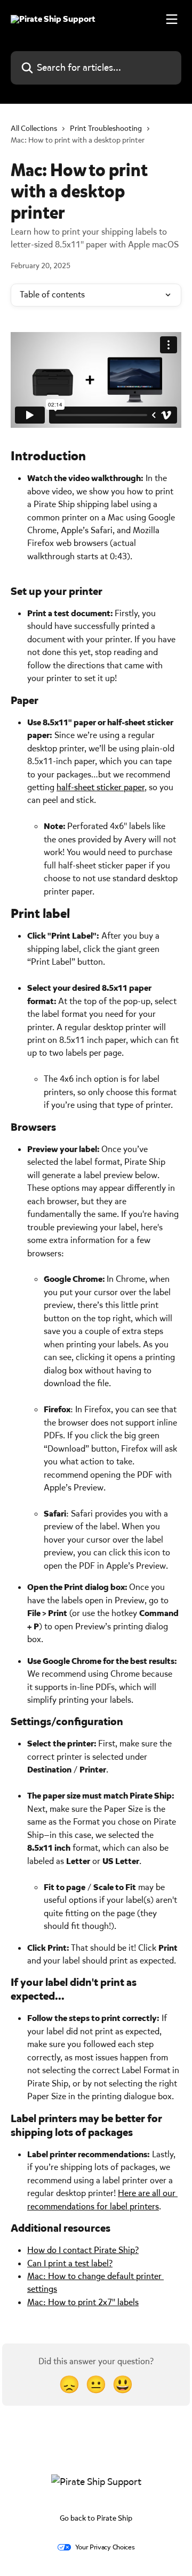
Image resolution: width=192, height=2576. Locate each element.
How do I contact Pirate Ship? (83, 2250)
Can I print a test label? (70, 2263)
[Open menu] (172, 19)
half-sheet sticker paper (101, 787)
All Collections (34, 129)
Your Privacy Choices (105, 2547)
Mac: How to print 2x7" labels (83, 2302)
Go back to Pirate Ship (96, 2518)
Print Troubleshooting (106, 129)
